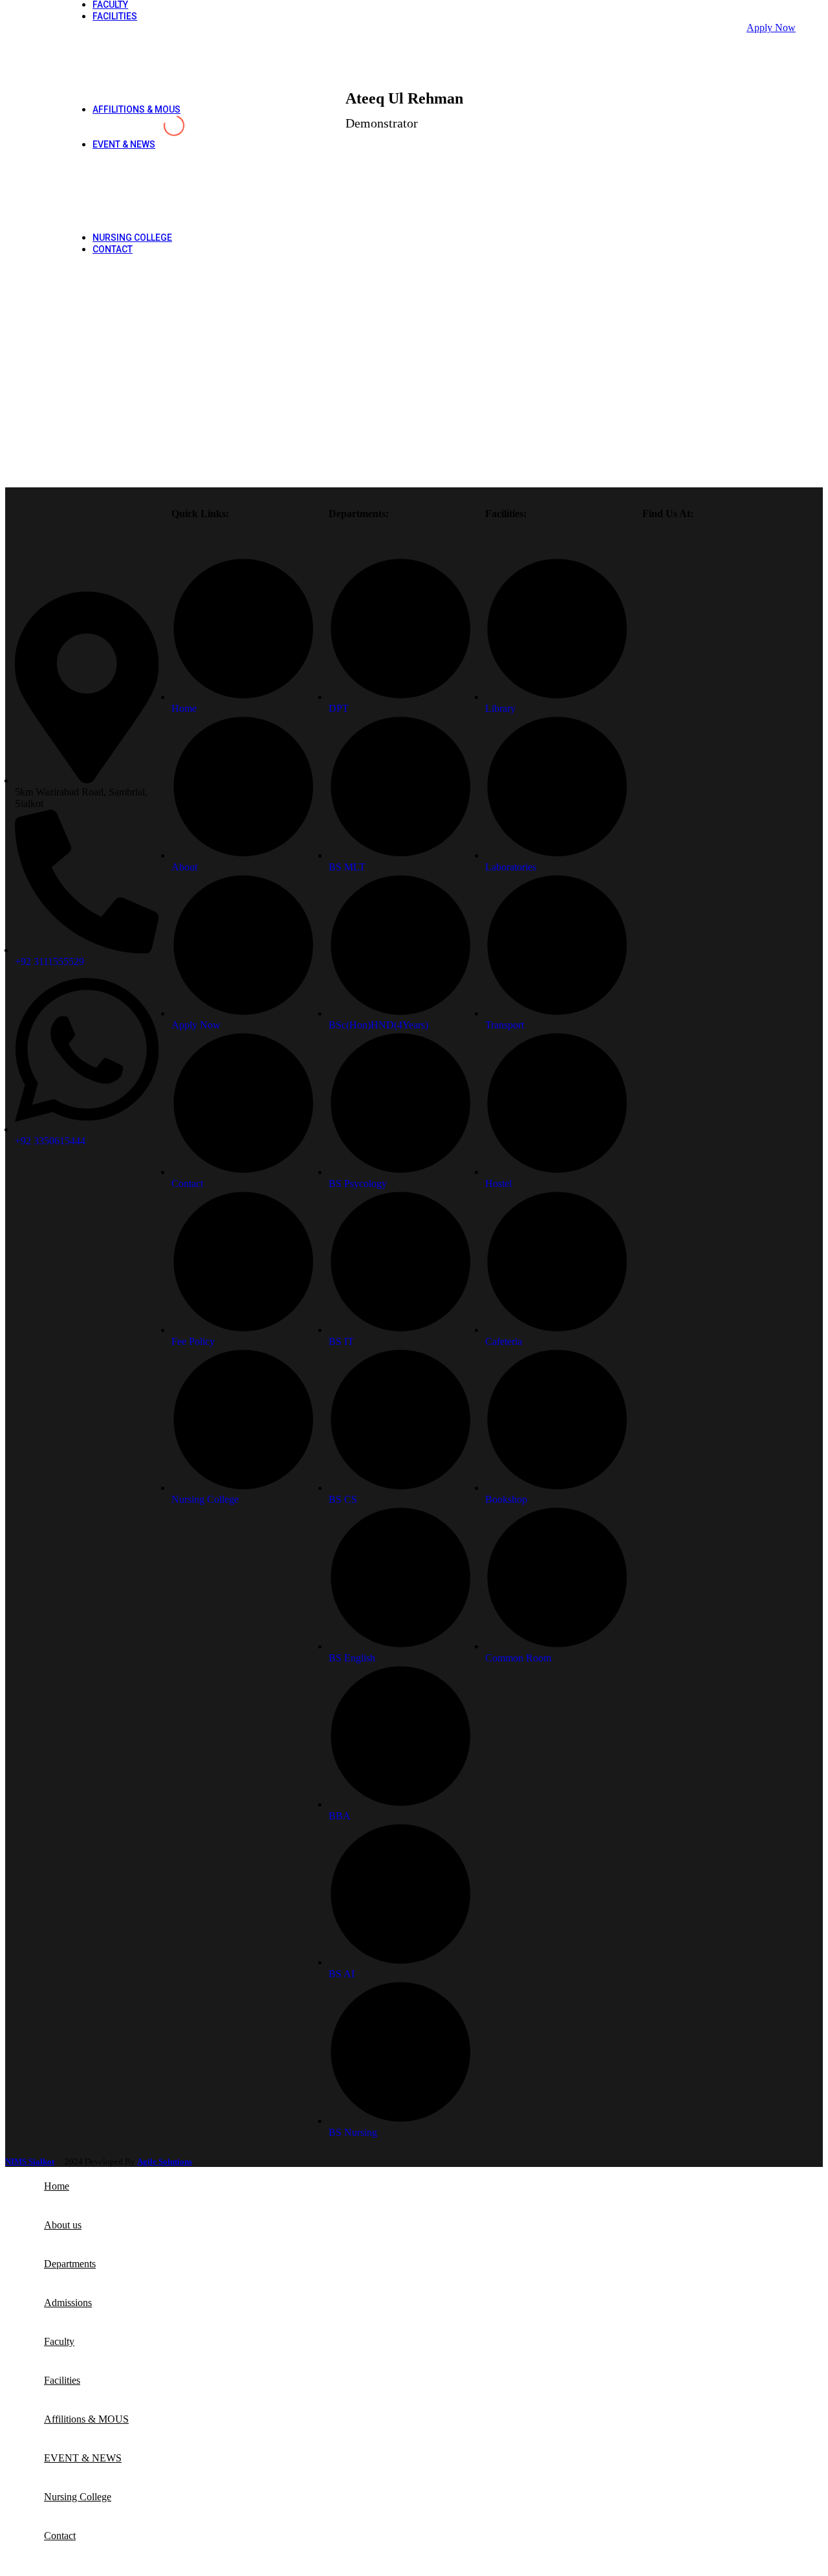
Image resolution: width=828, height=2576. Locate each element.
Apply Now (771, 28)
